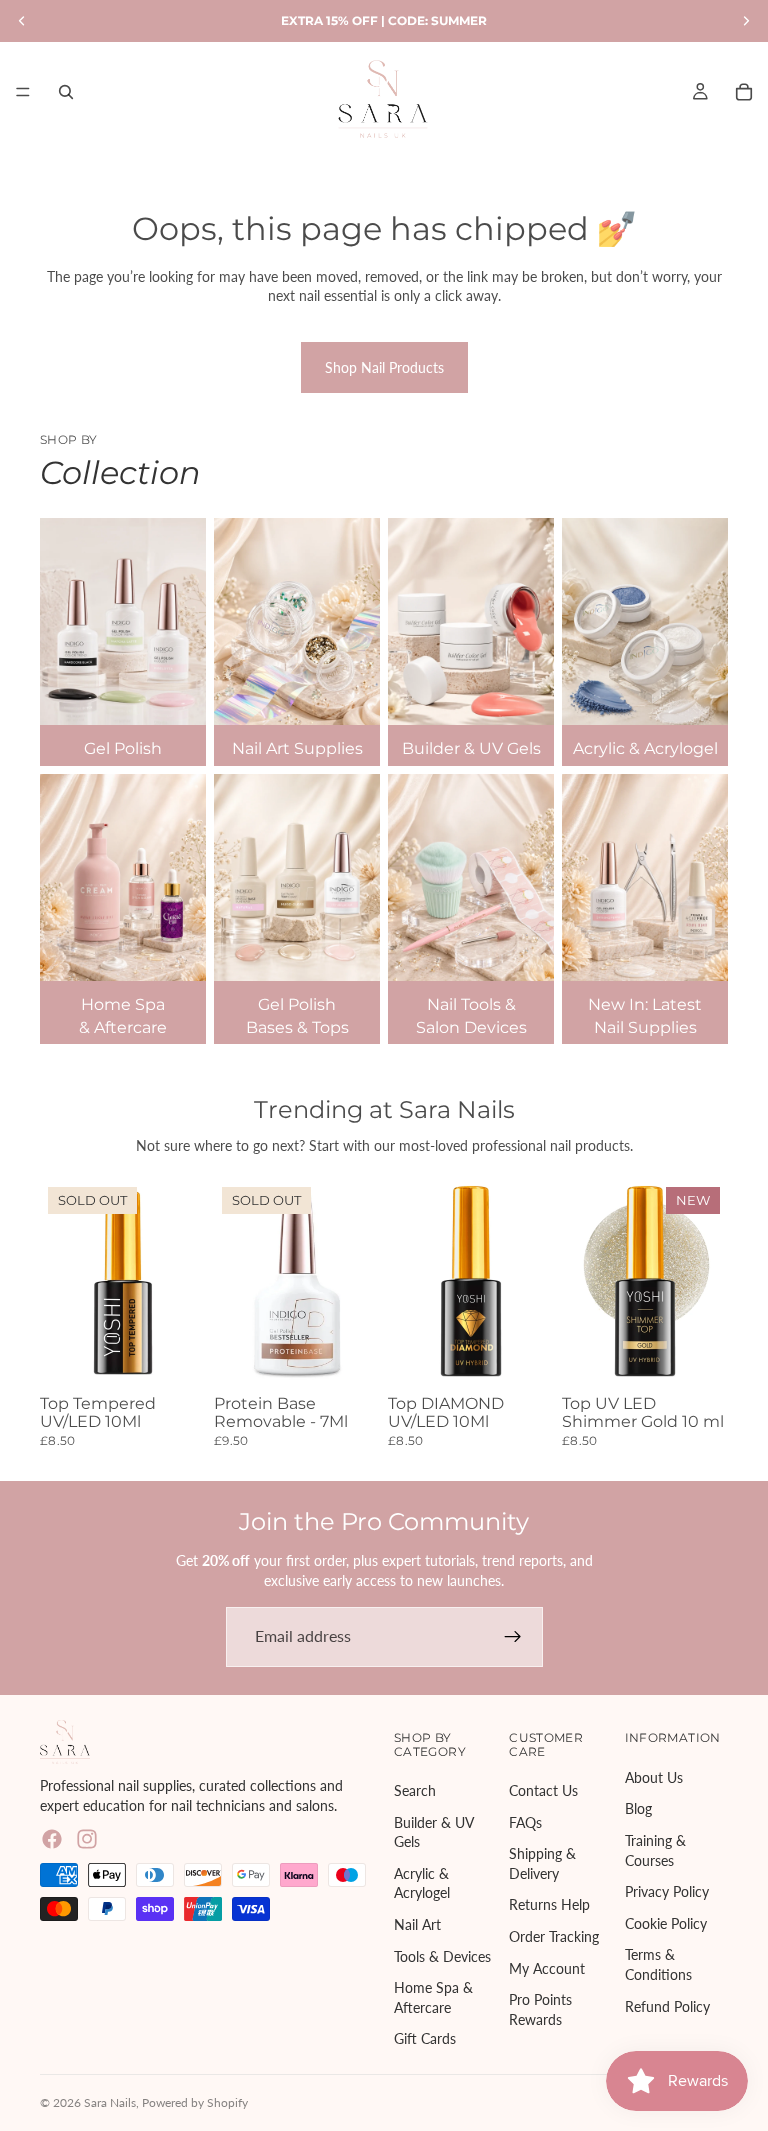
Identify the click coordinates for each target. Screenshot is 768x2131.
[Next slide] (358, 1283)
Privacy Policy (667, 1891)
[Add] (523, 1356)
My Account (547, 1967)
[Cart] (744, 92)
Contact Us (543, 1789)
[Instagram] (87, 1839)
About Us (654, 1776)
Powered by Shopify (195, 2102)
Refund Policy (667, 2005)
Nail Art (417, 1923)
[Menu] (23, 92)
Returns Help (549, 1904)
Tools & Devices (442, 1955)
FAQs (525, 1821)
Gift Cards (425, 2038)
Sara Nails (110, 2102)
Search (415, 1789)
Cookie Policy (666, 1922)
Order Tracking (554, 1935)
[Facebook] (52, 1839)
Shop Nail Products (384, 367)
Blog (638, 1808)
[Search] (66, 92)
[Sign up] (513, 1637)
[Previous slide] (236, 1283)
